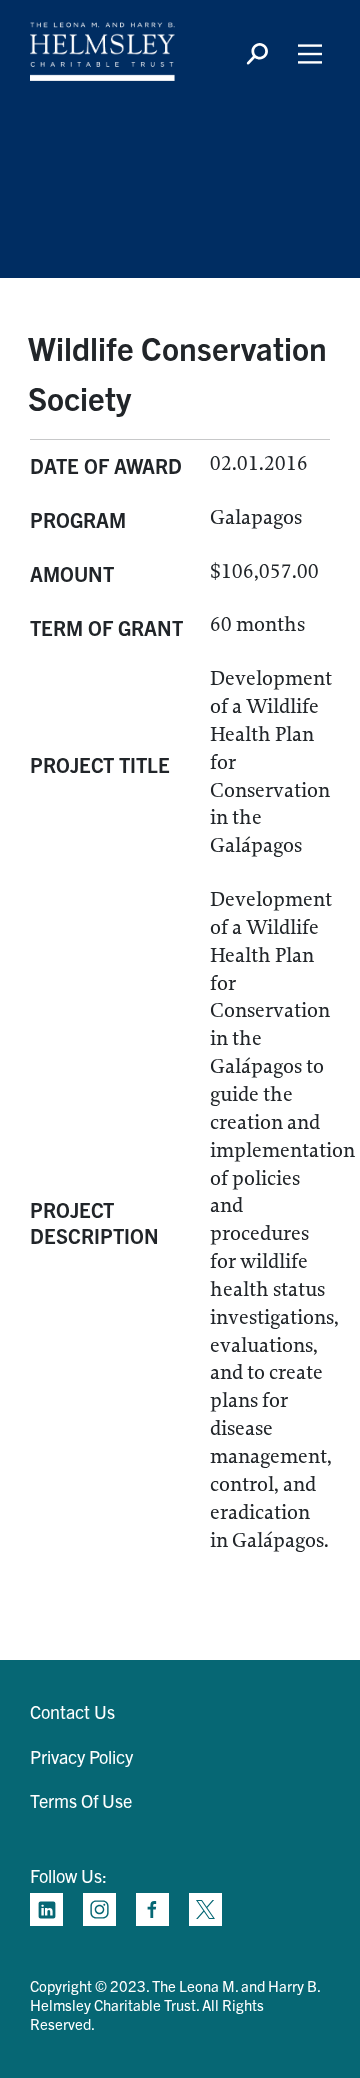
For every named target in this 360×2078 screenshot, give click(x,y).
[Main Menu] (310, 54)
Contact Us (72, 1711)
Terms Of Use (81, 1800)
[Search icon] (257, 54)
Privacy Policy (81, 1756)
